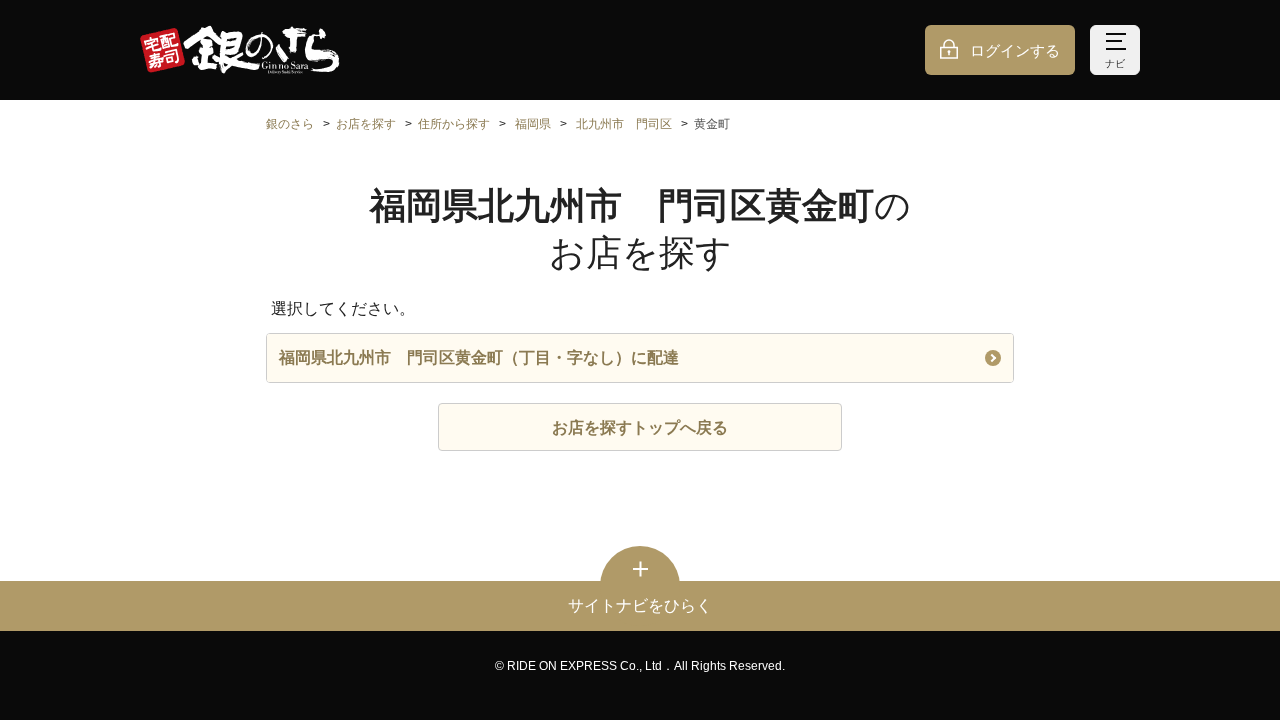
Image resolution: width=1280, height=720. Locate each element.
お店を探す (366, 124)
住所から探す (454, 124)
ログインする (1015, 50)
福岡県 (533, 124)
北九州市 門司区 (624, 124)
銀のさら (290, 124)
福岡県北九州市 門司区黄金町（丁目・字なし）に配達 (479, 357)
